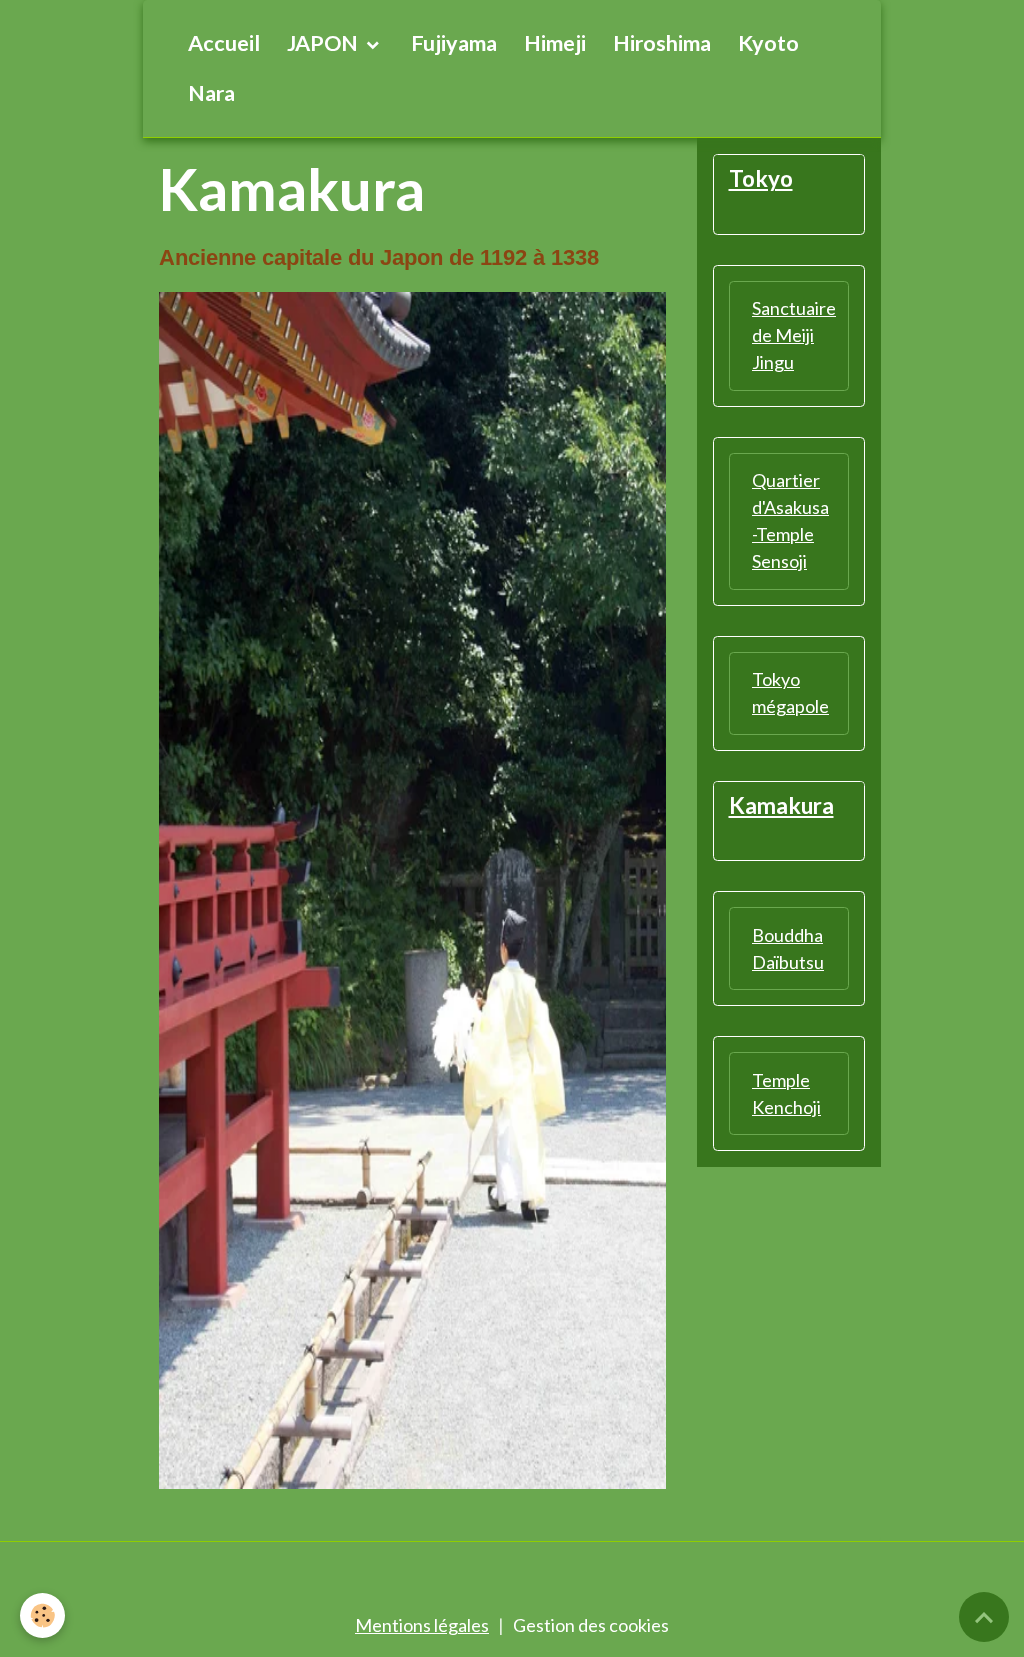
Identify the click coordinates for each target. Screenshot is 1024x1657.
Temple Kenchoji (786, 1093)
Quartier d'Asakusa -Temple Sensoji (790, 520)
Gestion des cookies (591, 1625)
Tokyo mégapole (790, 692)
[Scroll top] (984, 1617)
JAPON (324, 43)
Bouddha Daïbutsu (788, 948)
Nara (211, 93)
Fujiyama (454, 43)
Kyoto (768, 43)
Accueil (224, 43)
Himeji (555, 43)
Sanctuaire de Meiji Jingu (794, 335)
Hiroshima (662, 43)
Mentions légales (422, 1625)
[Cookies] (42, 1615)
